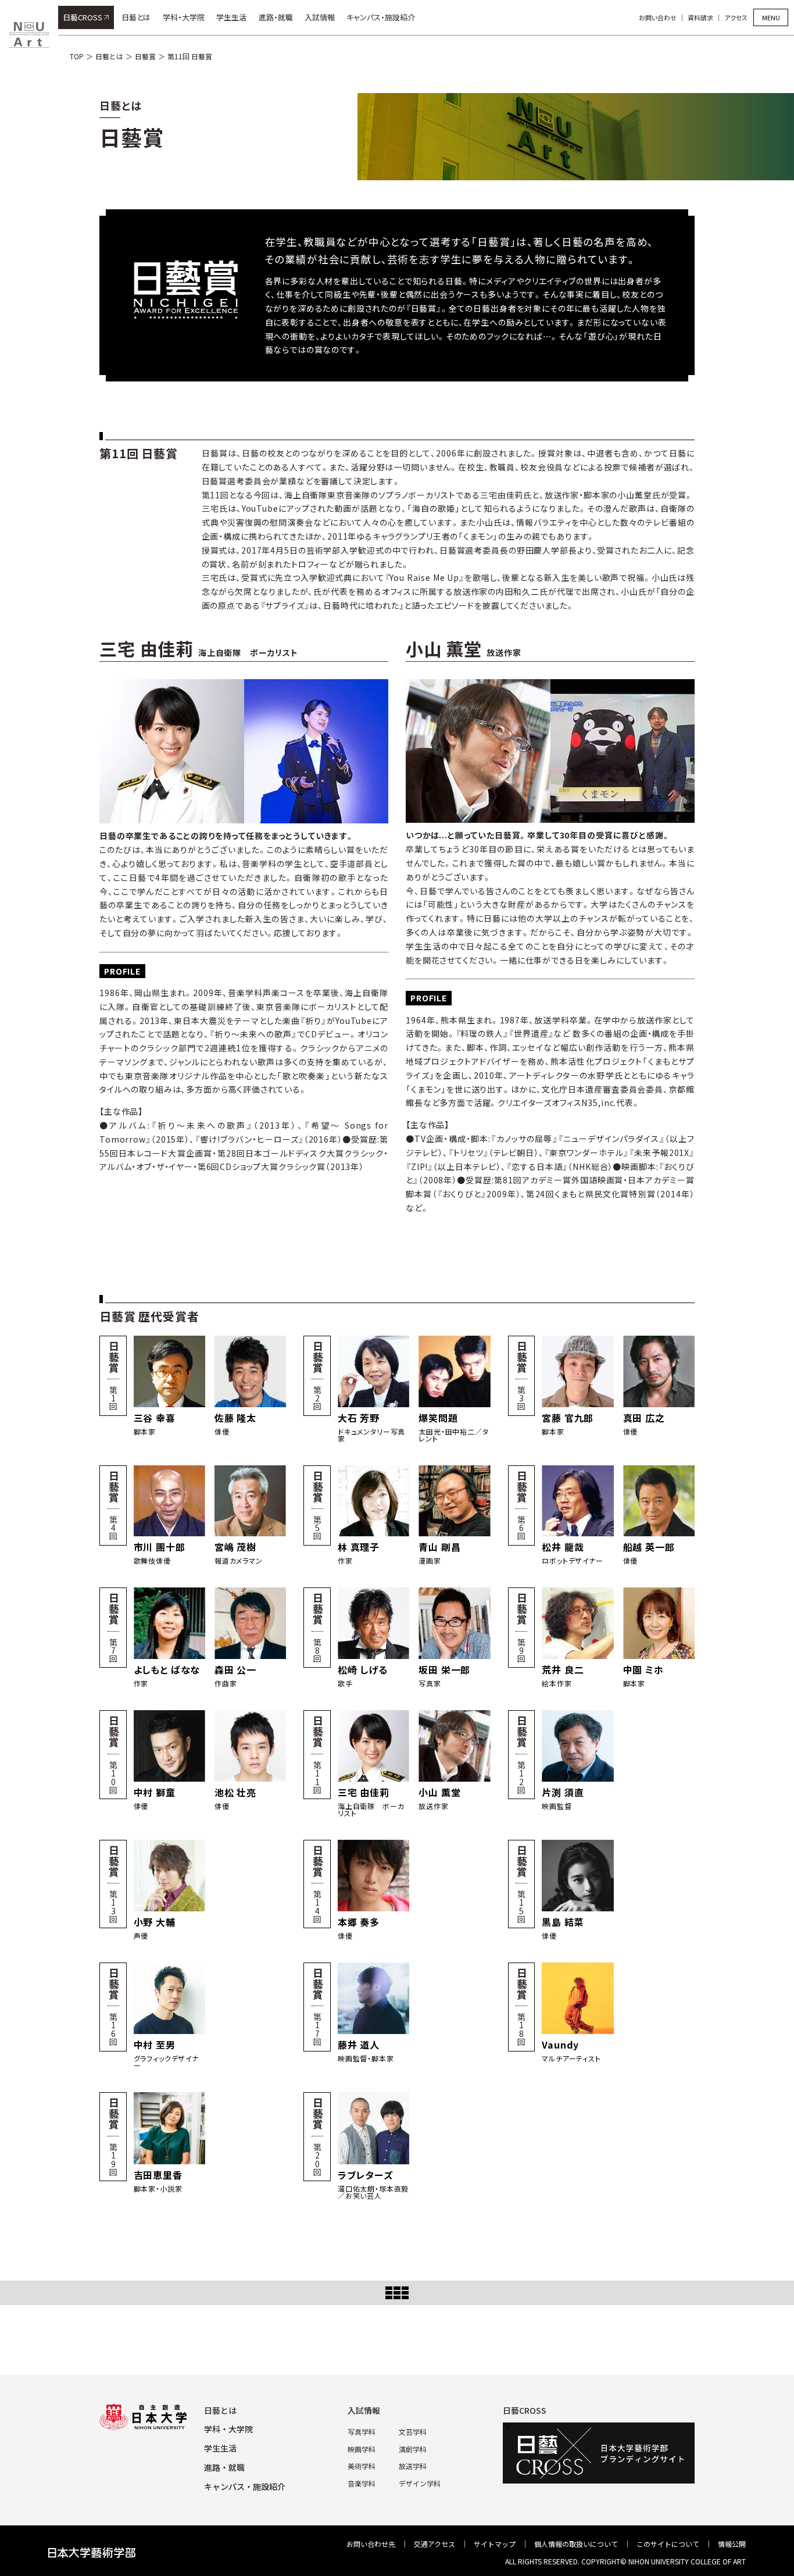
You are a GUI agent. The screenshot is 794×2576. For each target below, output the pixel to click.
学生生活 (231, 17)
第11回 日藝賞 (190, 56)
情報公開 (732, 2544)
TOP (77, 56)
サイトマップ (495, 2544)
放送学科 (413, 2466)
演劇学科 (413, 2449)
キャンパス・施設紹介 (381, 17)
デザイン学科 (420, 2483)
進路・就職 (276, 17)
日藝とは (136, 17)
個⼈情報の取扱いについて (576, 2544)
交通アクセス (434, 2544)
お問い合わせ (658, 17)
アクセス (736, 17)
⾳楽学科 (362, 2483)
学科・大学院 (184, 17)
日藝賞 (145, 56)
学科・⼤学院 (228, 2429)
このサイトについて (668, 2544)
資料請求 (700, 17)
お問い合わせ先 (371, 2544)
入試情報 (320, 17)
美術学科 (362, 2466)
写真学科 (362, 2431)
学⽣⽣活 (220, 2448)
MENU (771, 17)
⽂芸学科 (413, 2431)
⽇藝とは (220, 2410)
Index (397, 2293)
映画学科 (362, 2449)
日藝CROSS (83, 17)
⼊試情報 (364, 2410)
